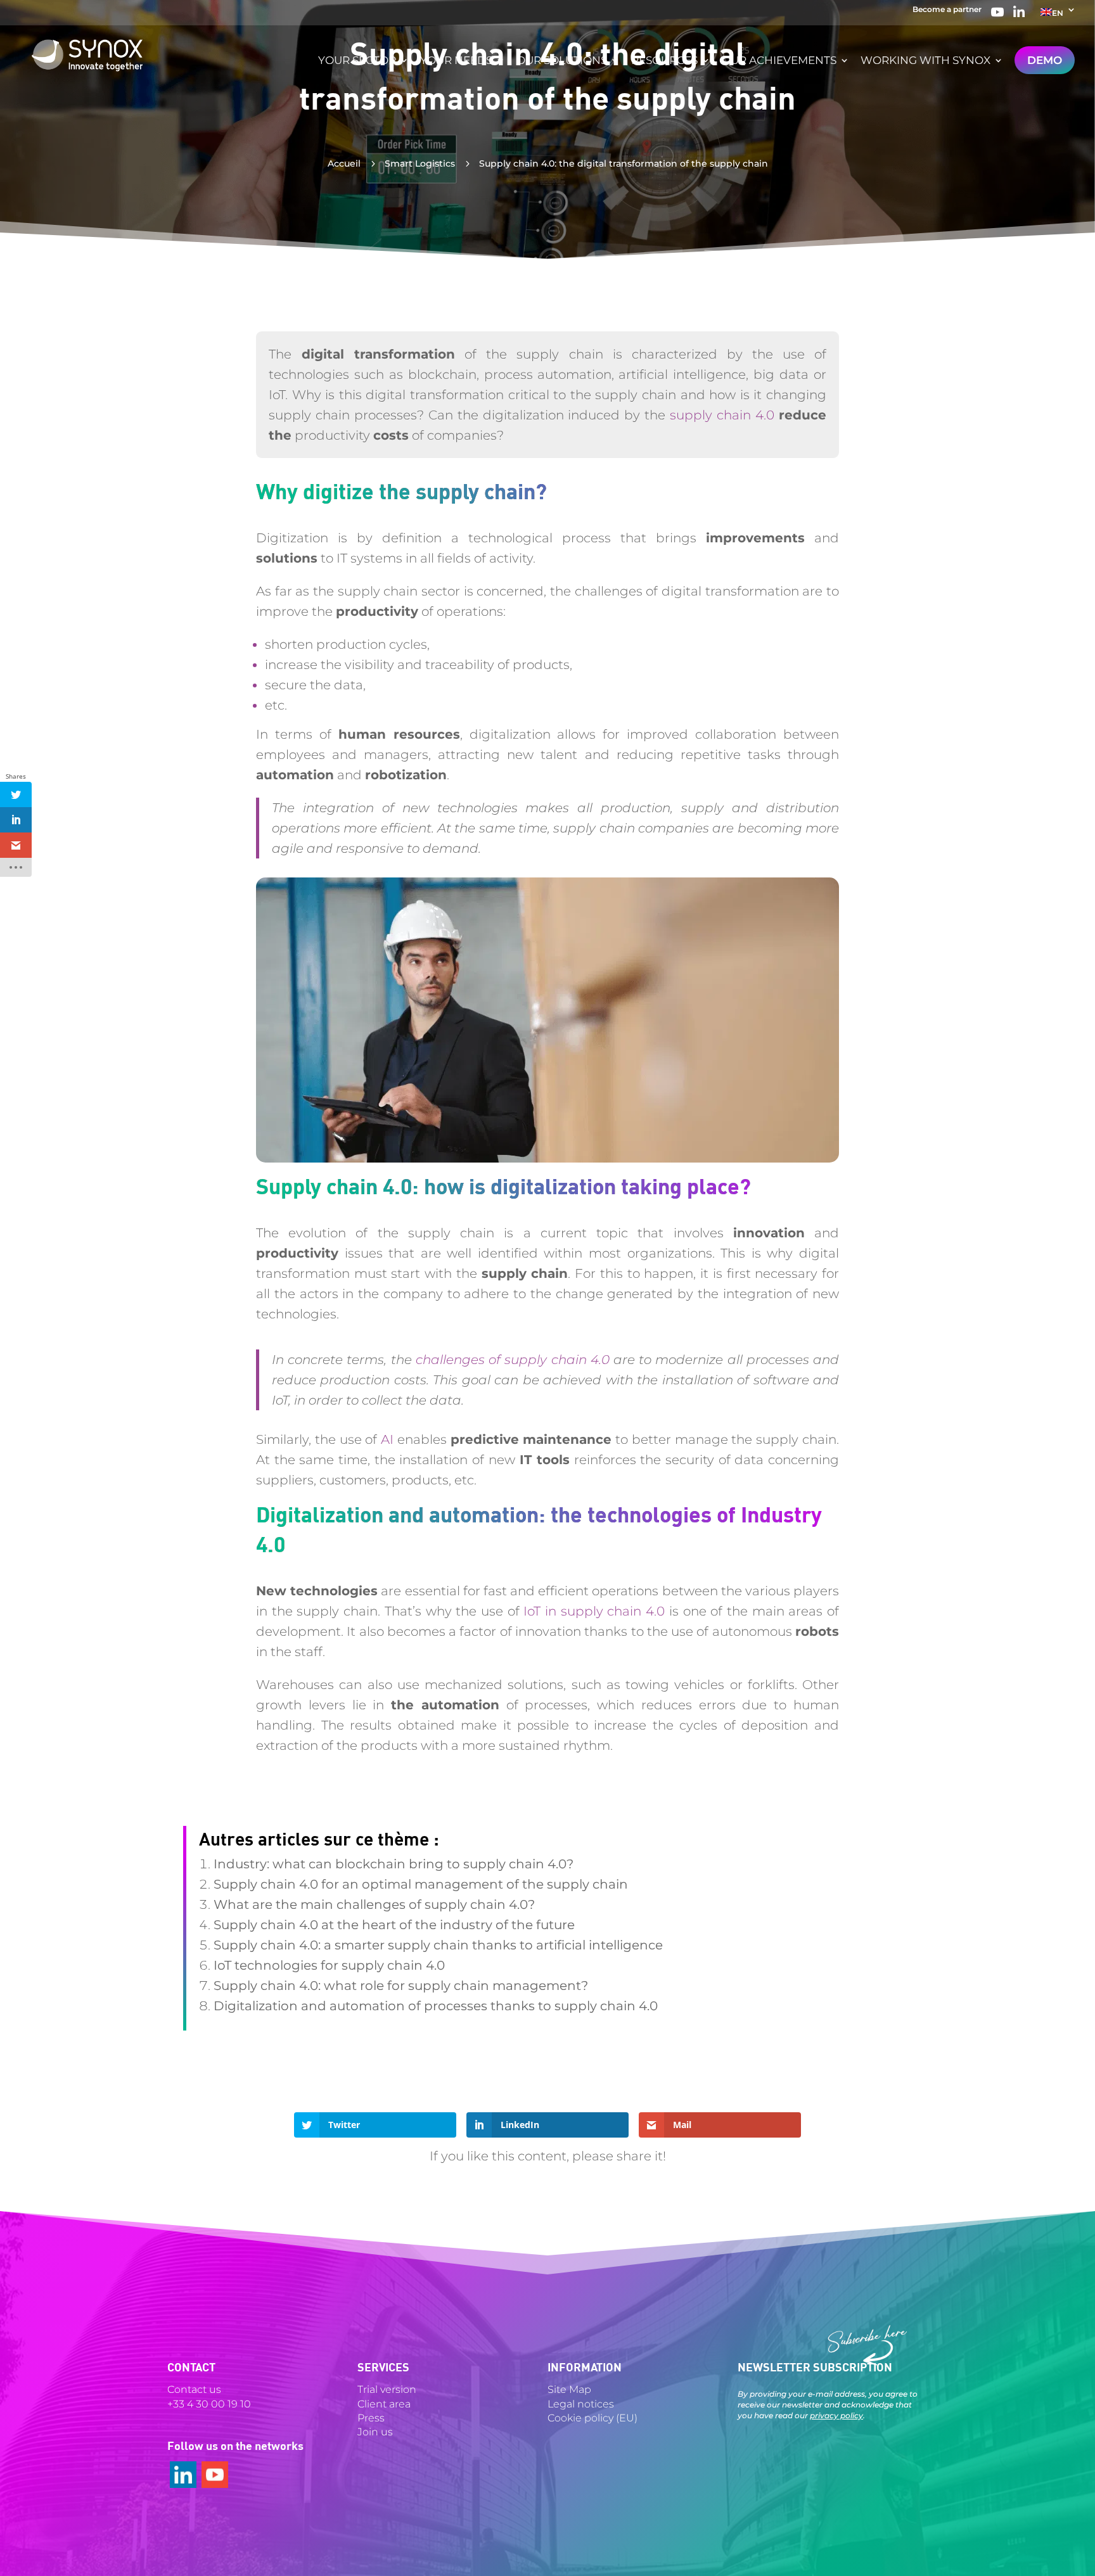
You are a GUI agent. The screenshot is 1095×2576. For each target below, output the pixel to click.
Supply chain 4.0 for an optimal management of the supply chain (421, 1884)
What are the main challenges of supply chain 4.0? (374, 1904)
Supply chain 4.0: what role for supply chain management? (401, 1986)
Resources (664, 61)
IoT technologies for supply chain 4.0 (329, 1965)
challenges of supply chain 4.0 (513, 1360)
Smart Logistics (420, 163)
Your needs (456, 61)
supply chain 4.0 (722, 415)
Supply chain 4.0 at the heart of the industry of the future (394, 1925)
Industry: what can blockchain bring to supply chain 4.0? (394, 1864)
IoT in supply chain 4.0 (594, 1611)
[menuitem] (1058, 16)
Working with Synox (925, 61)
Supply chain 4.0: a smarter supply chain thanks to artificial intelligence (438, 1945)
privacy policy (836, 2415)
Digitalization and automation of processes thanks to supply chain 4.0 (436, 2006)
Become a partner (947, 10)
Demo (1045, 60)
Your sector (357, 61)
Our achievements (779, 61)
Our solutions (562, 61)
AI (387, 1439)
